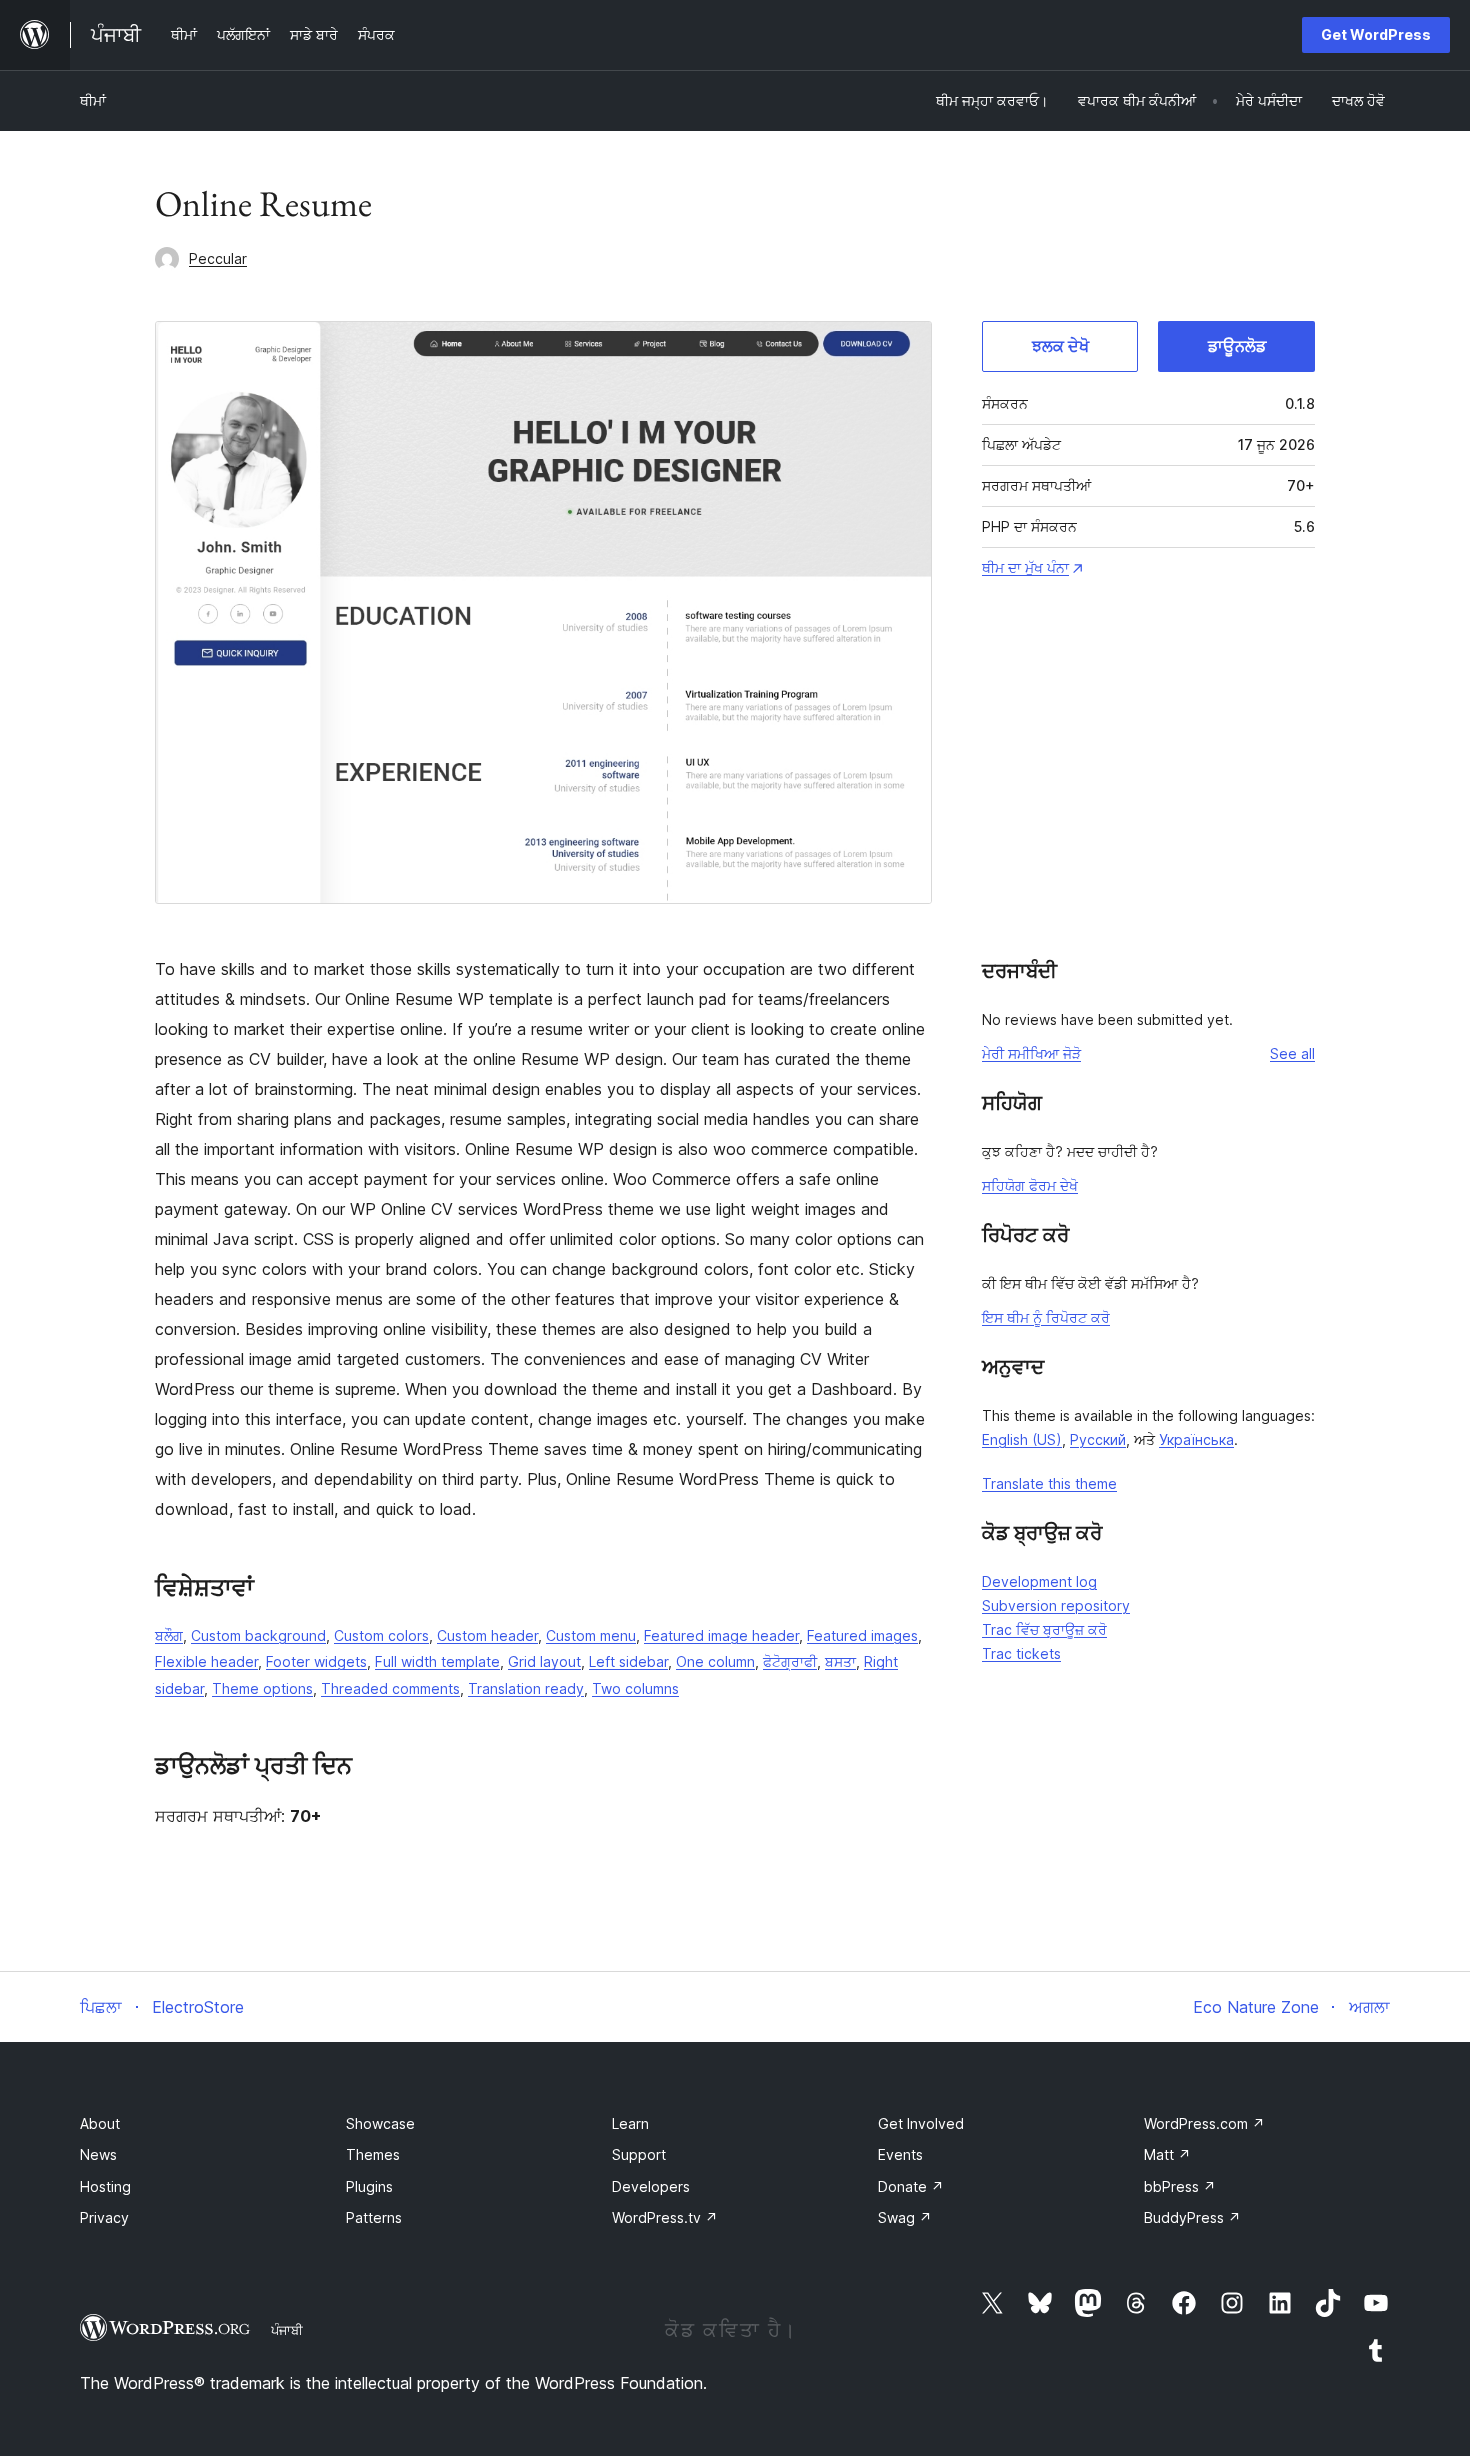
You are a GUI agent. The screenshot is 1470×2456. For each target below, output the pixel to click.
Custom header (487, 1635)
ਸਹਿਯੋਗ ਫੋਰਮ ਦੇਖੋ (1030, 1185)
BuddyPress (1192, 2217)
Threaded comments (390, 1688)
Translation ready (526, 1688)
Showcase (380, 2123)
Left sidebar (628, 1661)
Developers (651, 2186)
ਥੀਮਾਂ (93, 100)
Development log (1039, 1581)
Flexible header (206, 1661)
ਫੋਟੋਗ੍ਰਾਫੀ (790, 1661)
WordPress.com (1204, 2123)
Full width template (437, 1661)
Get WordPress (1376, 34)
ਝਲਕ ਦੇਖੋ (1060, 346)
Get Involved (921, 2123)
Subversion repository (1056, 1605)
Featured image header (721, 1635)
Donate (911, 2186)
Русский (1098, 1439)
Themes (373, 2154)
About (100, 2123)
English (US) (1022, 1439)
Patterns (374, 2217)
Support (639, 2154)
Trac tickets (1021, 1653)
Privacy (104, 2217)
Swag (905, 2217)
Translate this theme (1049, 1483)
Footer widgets (316, 1661)
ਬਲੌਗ (169, 1635)
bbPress (1180, 2186)
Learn (630, 2123)
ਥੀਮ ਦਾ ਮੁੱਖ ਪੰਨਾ (1025, 567)
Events (900, 2154)
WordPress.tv (665, 2217)
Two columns (635, 1688)
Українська (1196, 1439)
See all (1292, 1053)
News (98, 2154)
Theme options (262, 1688)
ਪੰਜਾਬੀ (287, 2330)
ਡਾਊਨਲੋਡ (1237, 346)
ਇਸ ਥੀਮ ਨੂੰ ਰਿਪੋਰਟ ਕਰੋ (1046, 1317)
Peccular (218, 258)
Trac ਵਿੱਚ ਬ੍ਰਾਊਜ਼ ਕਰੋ (1044, 1629)
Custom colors (381, 1635)
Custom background (258, 1635)
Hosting (105, 2186)
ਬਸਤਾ (840, 1661)
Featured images (862, 1635)
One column (715, 1661)
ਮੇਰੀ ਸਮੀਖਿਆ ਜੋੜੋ (1031, 1053)
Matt (1167, 2154)
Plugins (369, 2186)
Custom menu (591, 1635)
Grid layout (544, 1661)
